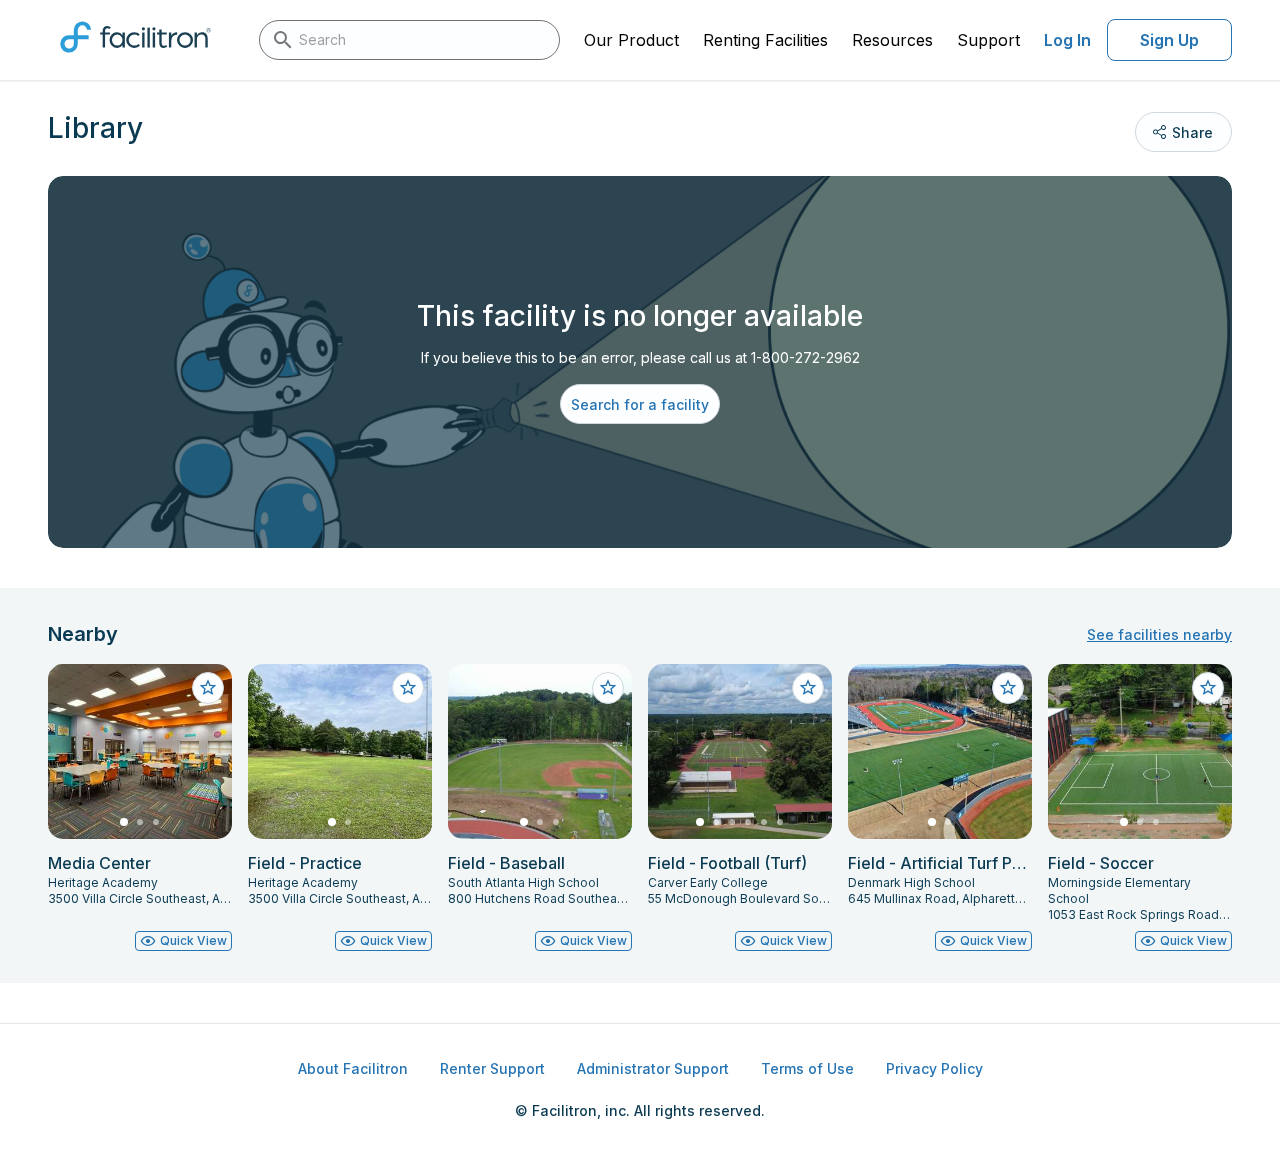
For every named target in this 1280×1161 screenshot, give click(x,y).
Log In (1067, 40)
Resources (892, 40)
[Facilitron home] (135, 59)
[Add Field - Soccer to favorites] (1208, 688)
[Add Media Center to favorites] (208, 688)
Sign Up (1169, 40)
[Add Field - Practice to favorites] (408, 688)
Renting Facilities (765, 40)
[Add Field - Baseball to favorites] (608, 688)
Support (988, 40)
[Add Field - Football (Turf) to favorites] (808, 688)
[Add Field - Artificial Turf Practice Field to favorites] (1008, 688)
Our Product (631, 40)
